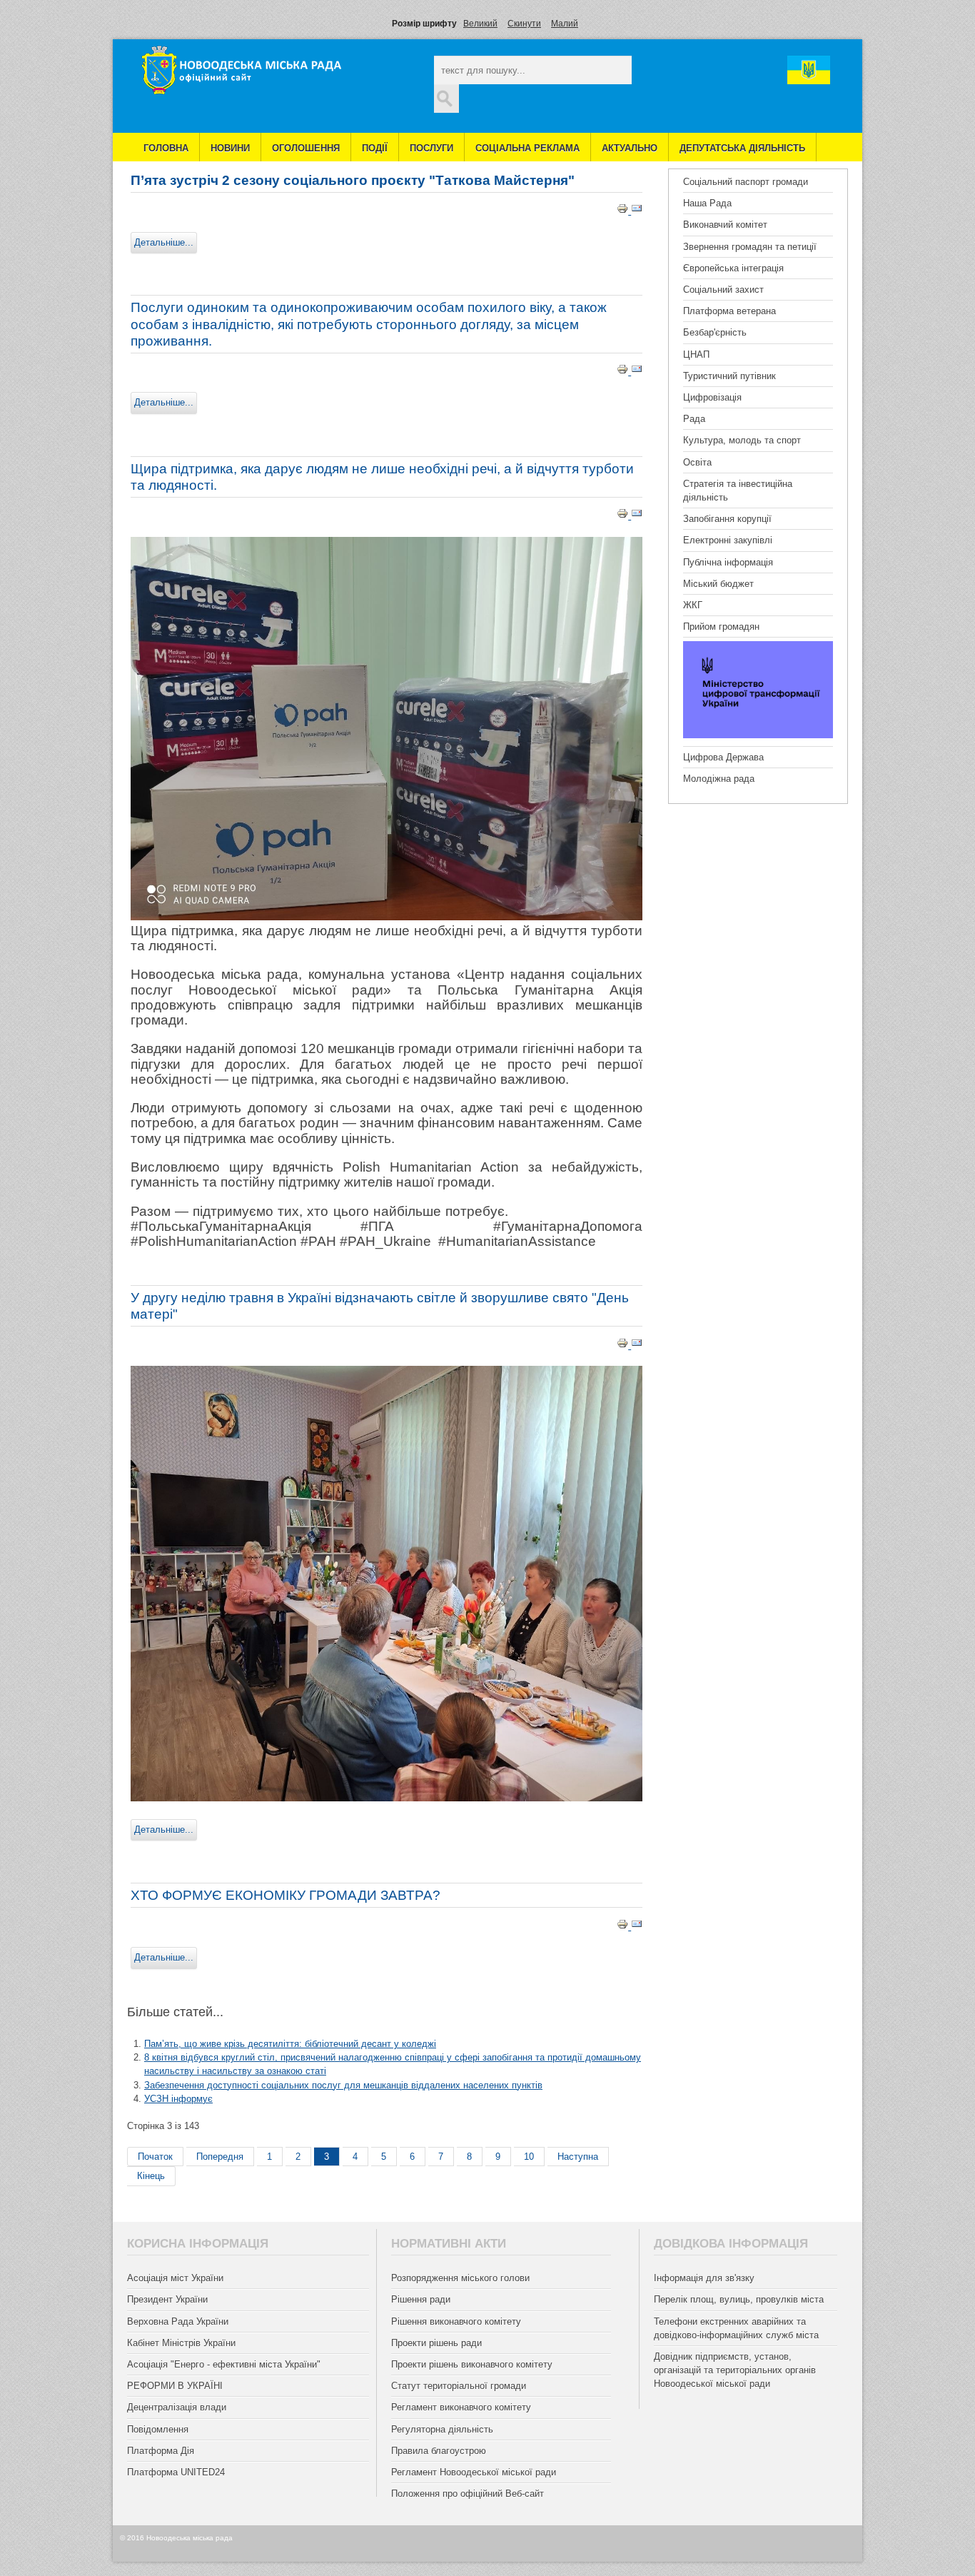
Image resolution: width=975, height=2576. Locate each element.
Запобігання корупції (727, 519)
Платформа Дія (161, 2451)
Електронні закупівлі (728, 540)
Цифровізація (712, 397)
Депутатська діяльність (742, 148)
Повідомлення (158, 2429)
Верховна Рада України (178, 2321)
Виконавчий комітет (725, 225)
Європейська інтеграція (733, 268)
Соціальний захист (723, 290)
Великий (480, 24)
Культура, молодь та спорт (742, 440)
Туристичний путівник (729, 376)
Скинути (524, 24)
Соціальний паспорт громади (746, 182)
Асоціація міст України (175, 2278)
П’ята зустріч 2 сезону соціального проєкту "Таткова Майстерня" (353, 180)
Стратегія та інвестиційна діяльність (738, 490)
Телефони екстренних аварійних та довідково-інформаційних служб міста (736, 2328)
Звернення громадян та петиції (750, 247)
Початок (155, 2157)
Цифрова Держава (723, 757)
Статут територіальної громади (459, 2386)
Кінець (151, 2176)
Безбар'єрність (715, 332)
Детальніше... (164, 242)
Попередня (220, 2157)
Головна (166, 148)
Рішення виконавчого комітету (456, 2321)
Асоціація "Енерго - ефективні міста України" (224, 2364)
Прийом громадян (721, 627)
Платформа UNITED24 (176, 2472)
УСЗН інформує (178, 2099)
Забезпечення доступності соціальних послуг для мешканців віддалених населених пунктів (343, 2085)
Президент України (167, 2299)
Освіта (697, 462)
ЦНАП (696, 354)
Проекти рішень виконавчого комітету (472, 2364)
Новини (230, 148)
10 (529, 2157)
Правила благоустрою (439, 2451)
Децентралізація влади (177, 2407)
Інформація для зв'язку (704, 2278)
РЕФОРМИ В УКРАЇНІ (175, 2386)
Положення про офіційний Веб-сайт (468, 2494)
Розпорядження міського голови (460, 2278)
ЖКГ (693, 605)
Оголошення (306, 148)
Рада (694, 419)
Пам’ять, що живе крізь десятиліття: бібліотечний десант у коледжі (290, 2044)
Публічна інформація (728, 562)
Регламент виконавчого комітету (461, 2407)
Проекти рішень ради (436, 2343)
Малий (565, 24)
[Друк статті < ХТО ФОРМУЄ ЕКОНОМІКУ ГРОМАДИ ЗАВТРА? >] (624, 1927)
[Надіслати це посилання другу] (637, 211)
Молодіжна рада (719, 779)
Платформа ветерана (729, 311)
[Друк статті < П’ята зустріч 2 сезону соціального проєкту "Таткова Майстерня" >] (624, 211)
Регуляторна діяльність (442, 2429)
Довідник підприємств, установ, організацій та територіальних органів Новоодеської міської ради (735, 2370)
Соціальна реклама (527, 148)
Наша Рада (707, 203)
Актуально (630, 148)
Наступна (578, 2157)
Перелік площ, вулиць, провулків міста (739, 2299)
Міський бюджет (718, 584)
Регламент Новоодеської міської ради (474, 2472)
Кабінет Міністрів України (181, 2343)
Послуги (431, 148)
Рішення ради (421, 2299)
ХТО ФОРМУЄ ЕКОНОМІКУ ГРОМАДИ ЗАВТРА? (286, 1895)
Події (375, 148)
